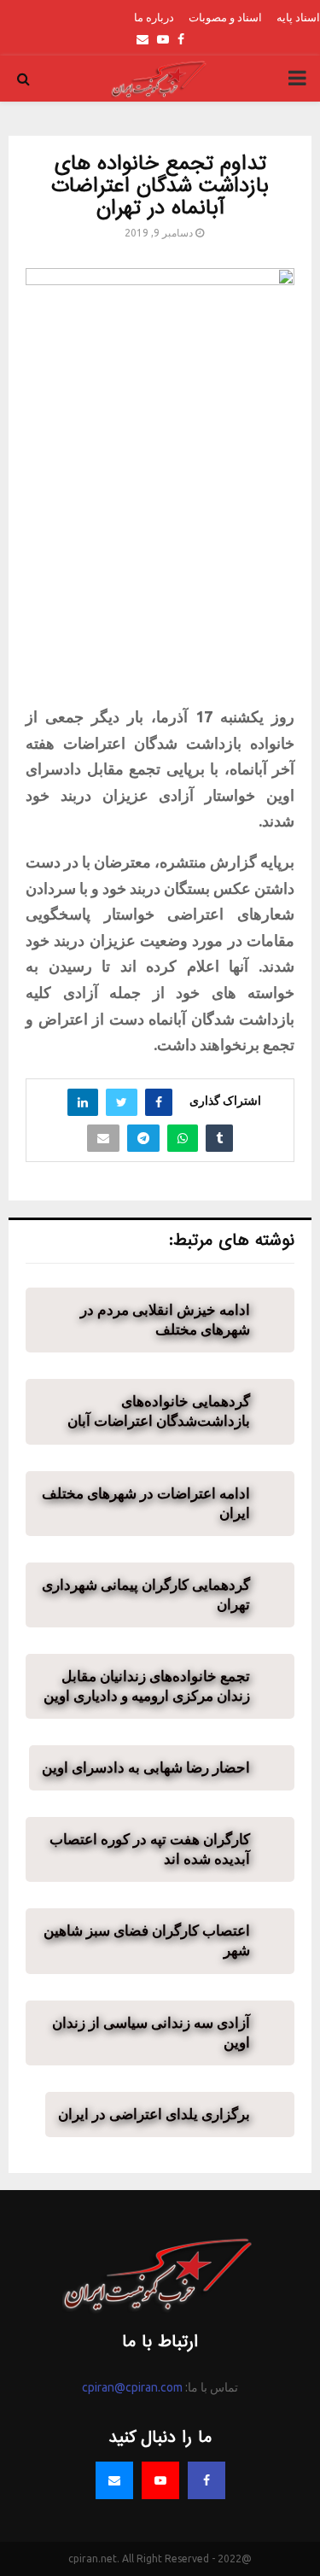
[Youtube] (160, 2480)
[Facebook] (207, 2480)
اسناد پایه (298, 17)
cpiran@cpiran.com (132, 2387)
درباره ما (154, 17)
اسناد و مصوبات (225, 17)
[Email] (114, 2480)
